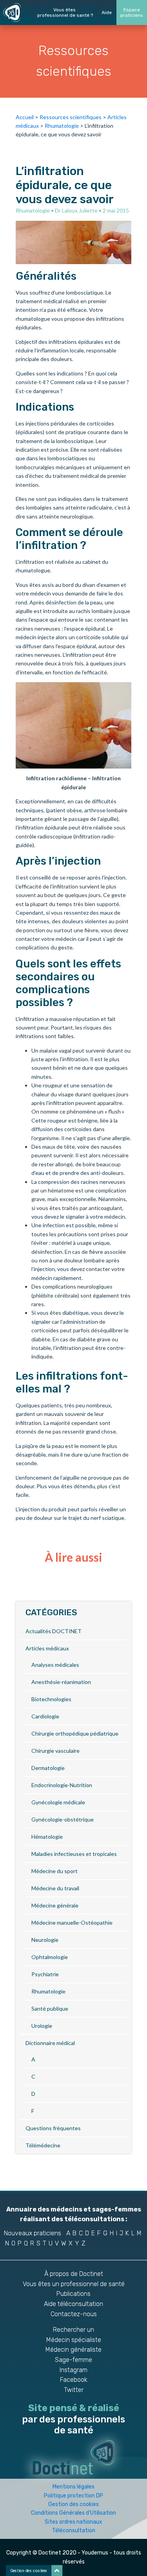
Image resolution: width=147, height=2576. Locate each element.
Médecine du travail (55, 1888)
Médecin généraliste (73, 2350)
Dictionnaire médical (50, 2043)
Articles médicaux (47, 1648)
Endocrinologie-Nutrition (62, 1785)
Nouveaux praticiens (33, 2233)
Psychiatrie (45, 1974)
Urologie (42, 2026)
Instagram (73, 2370)
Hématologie (47, 1837)
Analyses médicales (55, 1665)
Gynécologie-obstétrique (63, 1819)
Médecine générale (55, 1905)
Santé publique (50, 2008)
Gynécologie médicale (58, 1802)
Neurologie (45, 1940)
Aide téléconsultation (73, 2304)
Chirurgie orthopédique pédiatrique (75, 1733)
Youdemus (95, 2553)
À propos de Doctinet (74, 2274)
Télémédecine (43, 2145)
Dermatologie (48, 1768)
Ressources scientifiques (71, 117)
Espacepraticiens (132, 13)
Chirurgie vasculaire (55, 1751)
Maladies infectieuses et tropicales (74, 1854)
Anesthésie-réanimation (61, 1682)
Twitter (74, 2390)
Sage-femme (73, 2360)
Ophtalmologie (50, 1957)
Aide (107, 13)
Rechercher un (73, 2330)
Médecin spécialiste (74, 2340)
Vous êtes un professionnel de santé (74, 2284)
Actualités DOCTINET (54, 1631)
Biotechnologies (51, 1699)
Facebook (74, 2380)
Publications (73, 2294)
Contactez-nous (74, 2314)
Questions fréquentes (53, 2128)
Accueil (25, 117)
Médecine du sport (54, 1871)
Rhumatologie (62, 126)
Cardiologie (45, 1716)
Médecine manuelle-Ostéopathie (72, 1923)
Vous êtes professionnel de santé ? (65, 13)
